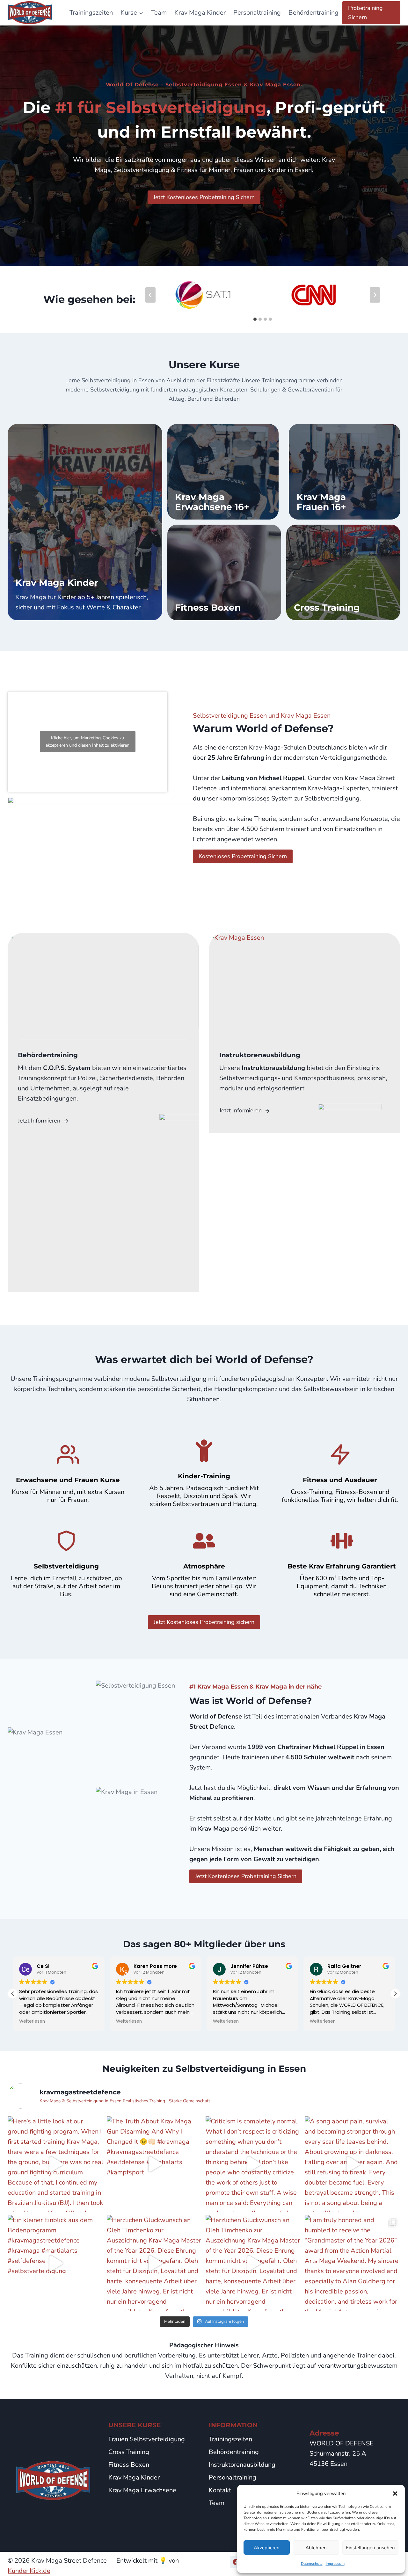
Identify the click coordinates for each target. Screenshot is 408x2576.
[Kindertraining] (85, 522)
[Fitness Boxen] (224, 572)
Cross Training (129, 2452)
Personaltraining (257, 13)
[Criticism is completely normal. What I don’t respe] (254, 2164)
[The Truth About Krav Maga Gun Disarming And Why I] (155, 2164)
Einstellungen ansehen (370, 2548)
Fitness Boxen (129, 2465)
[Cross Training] (343, 572)
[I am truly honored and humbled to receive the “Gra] (353, 2263)
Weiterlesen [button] (32, 2021)
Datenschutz (312, 2564)
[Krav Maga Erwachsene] (223, 472)
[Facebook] (236, 2562)
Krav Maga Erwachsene (142, 2490)
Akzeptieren (267, 2548)
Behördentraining (313, 13)
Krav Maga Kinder (200, 13)
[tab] (255, 319)
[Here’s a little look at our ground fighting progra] (56, 2164)
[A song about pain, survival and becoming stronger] (353, 2164)
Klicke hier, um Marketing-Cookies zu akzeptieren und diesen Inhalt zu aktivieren (87, 742)
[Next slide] (375, 295)
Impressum (335, 2564)
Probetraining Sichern (365, 13)
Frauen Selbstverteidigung (147, 2439)
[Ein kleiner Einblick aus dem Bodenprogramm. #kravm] (56, 2263)
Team (159, 13)
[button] (395, 2493)
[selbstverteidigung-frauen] (345, 472)
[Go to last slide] (150, 295)
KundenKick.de (29, 2571)
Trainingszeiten (91, 13)
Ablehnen (316, 2548)
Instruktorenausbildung (242, 2465)
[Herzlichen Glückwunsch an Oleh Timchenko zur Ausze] (155, 2263)
